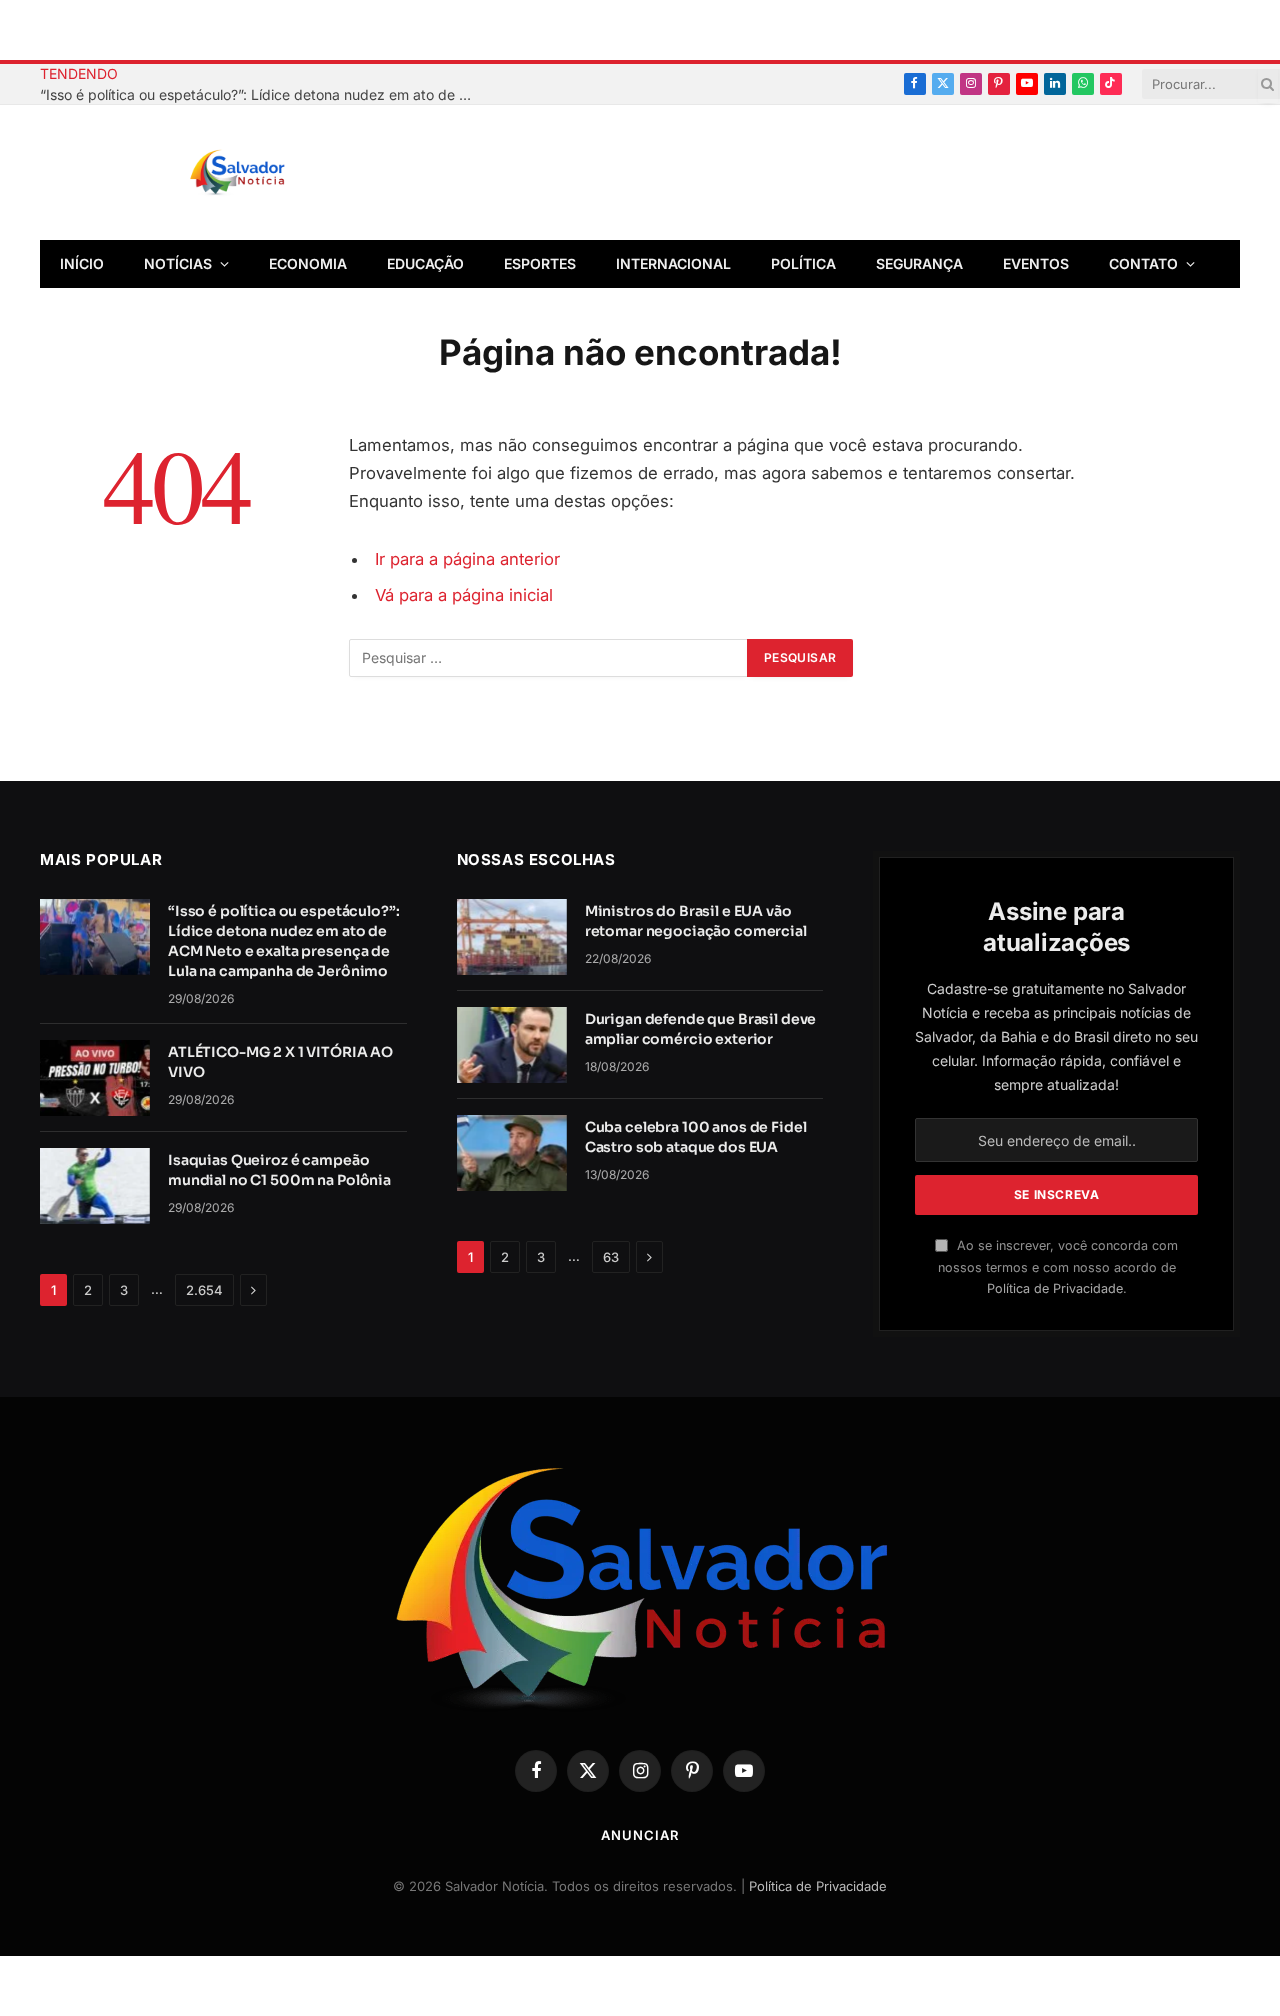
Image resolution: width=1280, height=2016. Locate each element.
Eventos (1036, 263)
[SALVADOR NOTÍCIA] (287, 173)
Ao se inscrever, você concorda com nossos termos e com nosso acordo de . (1058, 1267)
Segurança (919, 263)
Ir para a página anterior (467, 559)
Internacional (673, 263)
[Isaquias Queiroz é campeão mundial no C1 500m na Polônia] (95, 1186)
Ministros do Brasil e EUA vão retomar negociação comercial (696, 921)
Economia (308, 263)
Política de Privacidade (1055, 1288)
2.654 (204, 1290)
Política (803, 263)
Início (82, 263)
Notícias (178, 263)
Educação (425, 263)
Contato (1143, 263)
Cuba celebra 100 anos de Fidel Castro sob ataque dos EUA (696, 1137)
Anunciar (639, 1835)
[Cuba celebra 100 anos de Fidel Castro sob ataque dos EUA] (512, 1153)
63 (611, 1257)
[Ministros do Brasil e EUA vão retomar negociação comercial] (512, 937)
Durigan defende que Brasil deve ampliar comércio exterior (701, 1029)
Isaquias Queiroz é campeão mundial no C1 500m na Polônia (279, 1170)
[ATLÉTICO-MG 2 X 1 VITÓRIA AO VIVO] (95, 1078)
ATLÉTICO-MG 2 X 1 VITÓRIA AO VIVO (280, 1062)
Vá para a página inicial (464, 595)
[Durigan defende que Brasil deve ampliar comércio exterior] (512, 1045)
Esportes (540, 263)
